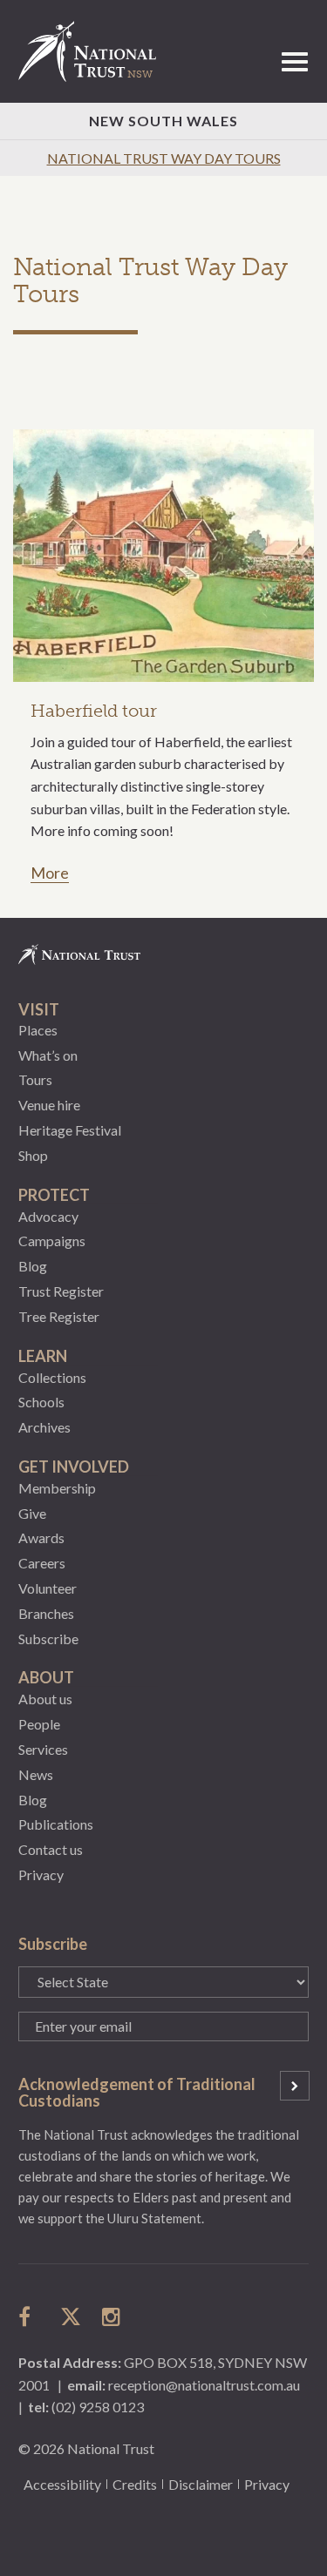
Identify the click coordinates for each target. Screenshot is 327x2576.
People (39, 1724)
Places (38, 1030)
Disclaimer (201, 2484)
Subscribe (48, 1639)
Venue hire (49, 1105)
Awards (41, 1538)
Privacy (41, 1875)
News (36, 1774)
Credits (135, 2484)
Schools (41, 1402)
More (50, 873)
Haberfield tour (94, 711)
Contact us (51, 1849)
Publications (56, 1824)
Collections (52, 1377)
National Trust (95, 51)
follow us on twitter (71, 2316)
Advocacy (48, 1216)
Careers (42, 1563)
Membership (57, 1488)
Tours (35, 1079)
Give (32, 1513)
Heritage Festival (70, 1130)
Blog (33, 1266)
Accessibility (62, 2484)
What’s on (48, 1055)
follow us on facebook (29, 2316)
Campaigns (52, 1241)
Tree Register (59, 1316)
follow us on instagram (112, 2316)
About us (45, 1699)
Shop (33, 1155)
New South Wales (163, 121)
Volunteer (48, 1588)
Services (43, 1749)
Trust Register (61, 1291)
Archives (44, 1427)
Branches (46, 1613)
